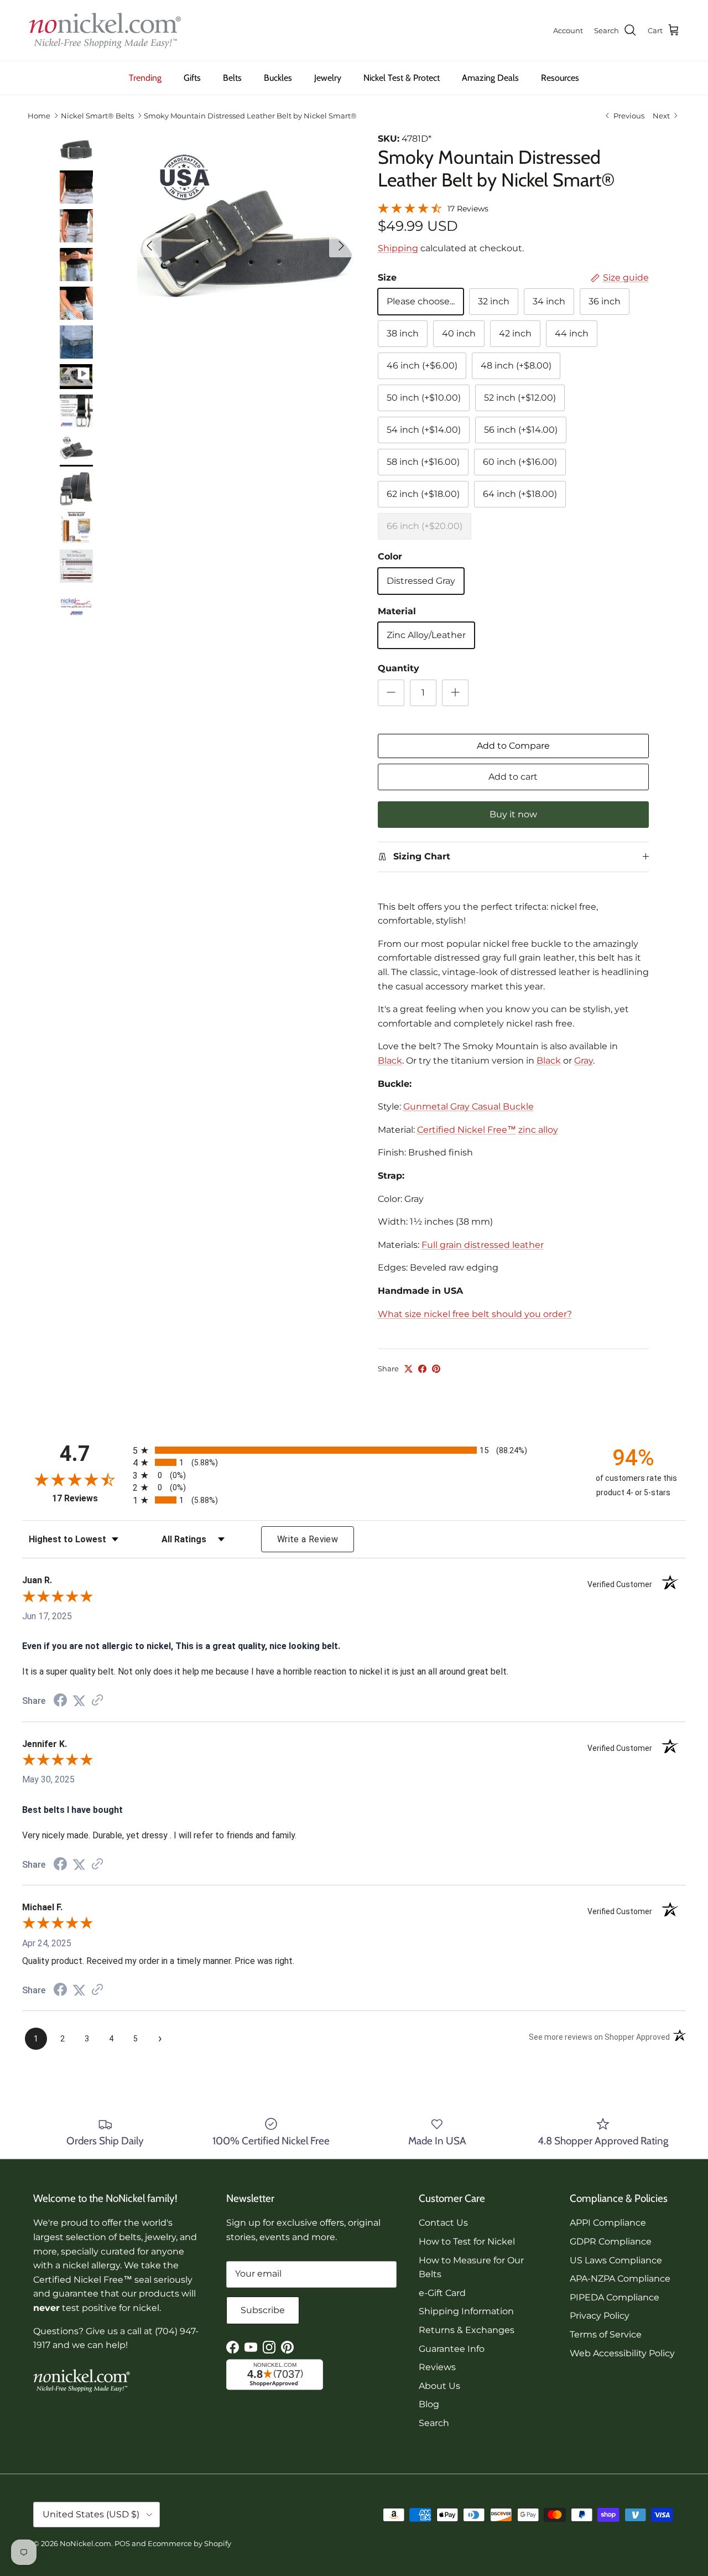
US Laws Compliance (616, 2260)
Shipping (398, 248)
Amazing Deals (490, 78)
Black (390, 1061)
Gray (584, 1061)
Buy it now (513, 814)
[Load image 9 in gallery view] (245, 240)
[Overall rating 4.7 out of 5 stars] (410, 207)
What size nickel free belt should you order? (475, 1314)
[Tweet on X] (408, 1369)
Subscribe (263, 2310)
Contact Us (443, 2223)
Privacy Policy (600, 2316)
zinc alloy (538, 1130)
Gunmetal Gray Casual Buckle (468, 1106)
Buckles (278, 78)
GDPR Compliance (611, 2241)
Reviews (437, 2367)
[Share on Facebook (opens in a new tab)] (60, 1701)
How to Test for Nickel (467, 2241)
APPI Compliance (608, 2223)
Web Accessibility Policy (622, 2353)
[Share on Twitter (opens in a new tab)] (79, 1701)
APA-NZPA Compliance (620, 2279)
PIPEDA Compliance (615, 2297)
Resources (560, 78)
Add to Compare (513, 746)
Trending (145, 78)
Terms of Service (606, 2334)
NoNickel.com (85, 2543)
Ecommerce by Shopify (189, 2543)
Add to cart (513, 777)
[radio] (354, 1450)
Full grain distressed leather (483, 1245)
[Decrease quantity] (391, 693)
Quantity (399, 668)
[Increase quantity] (455, 693)
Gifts (192, 78)
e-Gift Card (442, 2293)
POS (122, 2543)
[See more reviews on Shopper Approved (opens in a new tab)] (97, 1701)
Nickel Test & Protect (402, 78)
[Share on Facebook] (422, 1369)
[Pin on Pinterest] (436, 1369)
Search (434, 2423)
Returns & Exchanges (467, 2330)
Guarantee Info (452, 2349)
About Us (439, 2386)
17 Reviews (468, 209)
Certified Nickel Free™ (467, 1130)
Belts (232, 78)
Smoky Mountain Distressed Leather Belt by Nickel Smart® (250, 116)
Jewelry (328, 78)
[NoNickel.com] (105, 30)
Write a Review (308, 1539)
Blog (429, 2404)
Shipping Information (466, 2311)
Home (39, 116)
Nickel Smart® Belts (97, 116)
